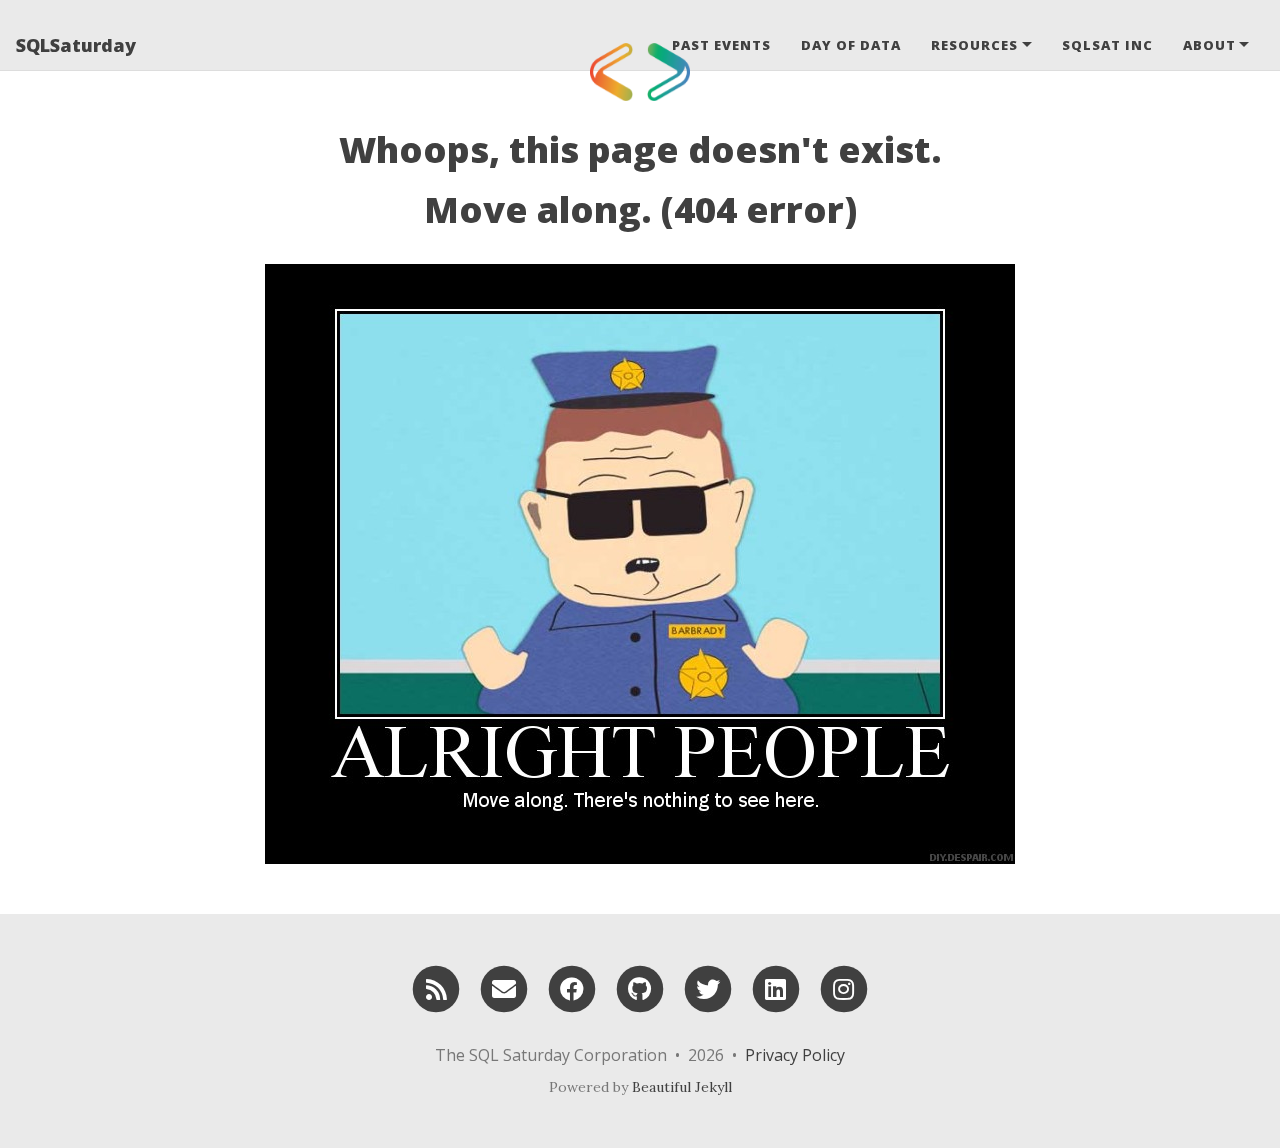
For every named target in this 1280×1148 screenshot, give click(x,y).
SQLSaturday (76, 45)
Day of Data (851, 45)
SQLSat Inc (1107, 45)
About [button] (1209, 45)
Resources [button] (974, 45)
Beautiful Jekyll (682, 1087)
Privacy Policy (795, 1055)
